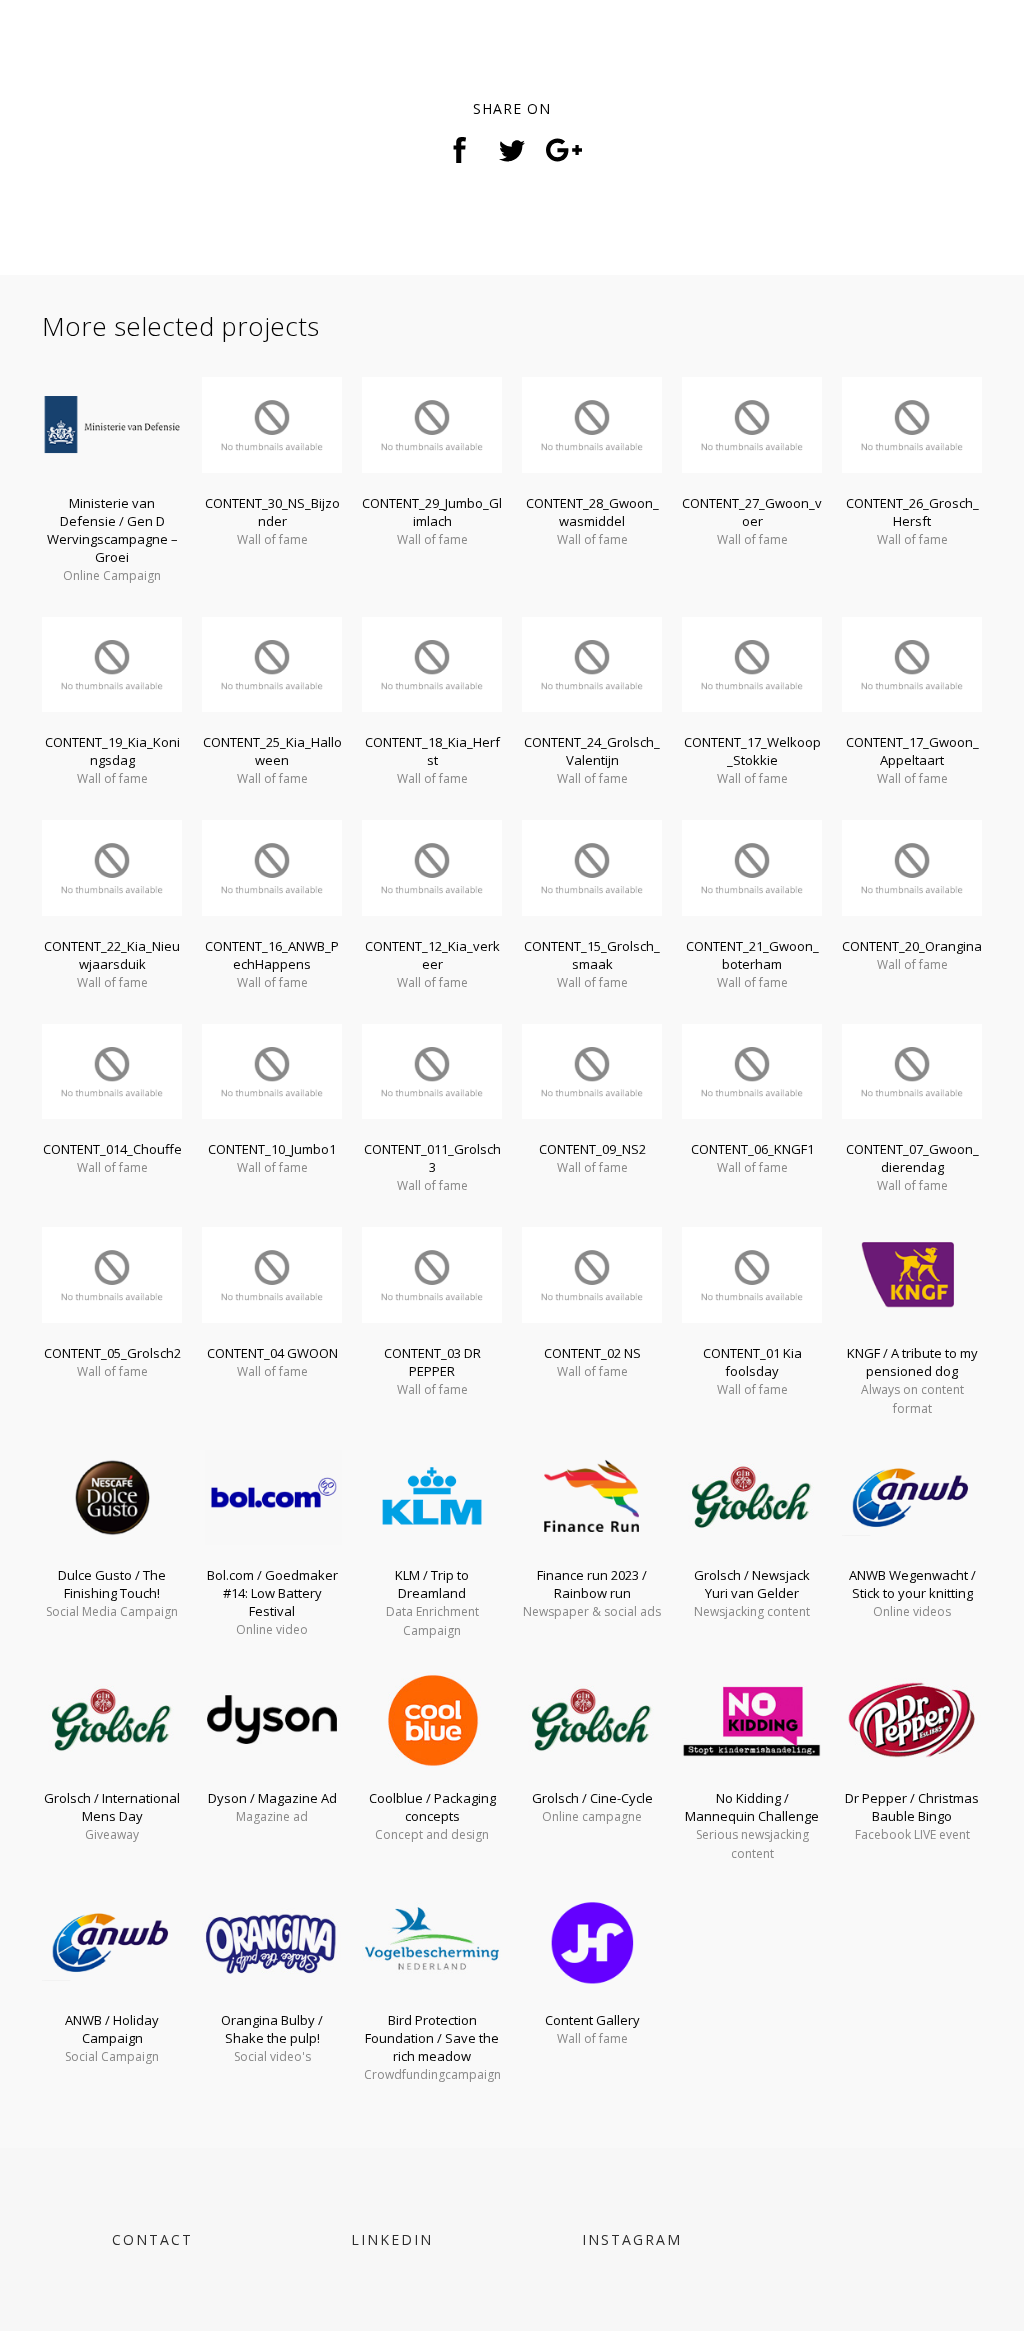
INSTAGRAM (632, 2239)
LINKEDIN (392, 2239)
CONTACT (152, 2239)
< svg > (82, 58)
